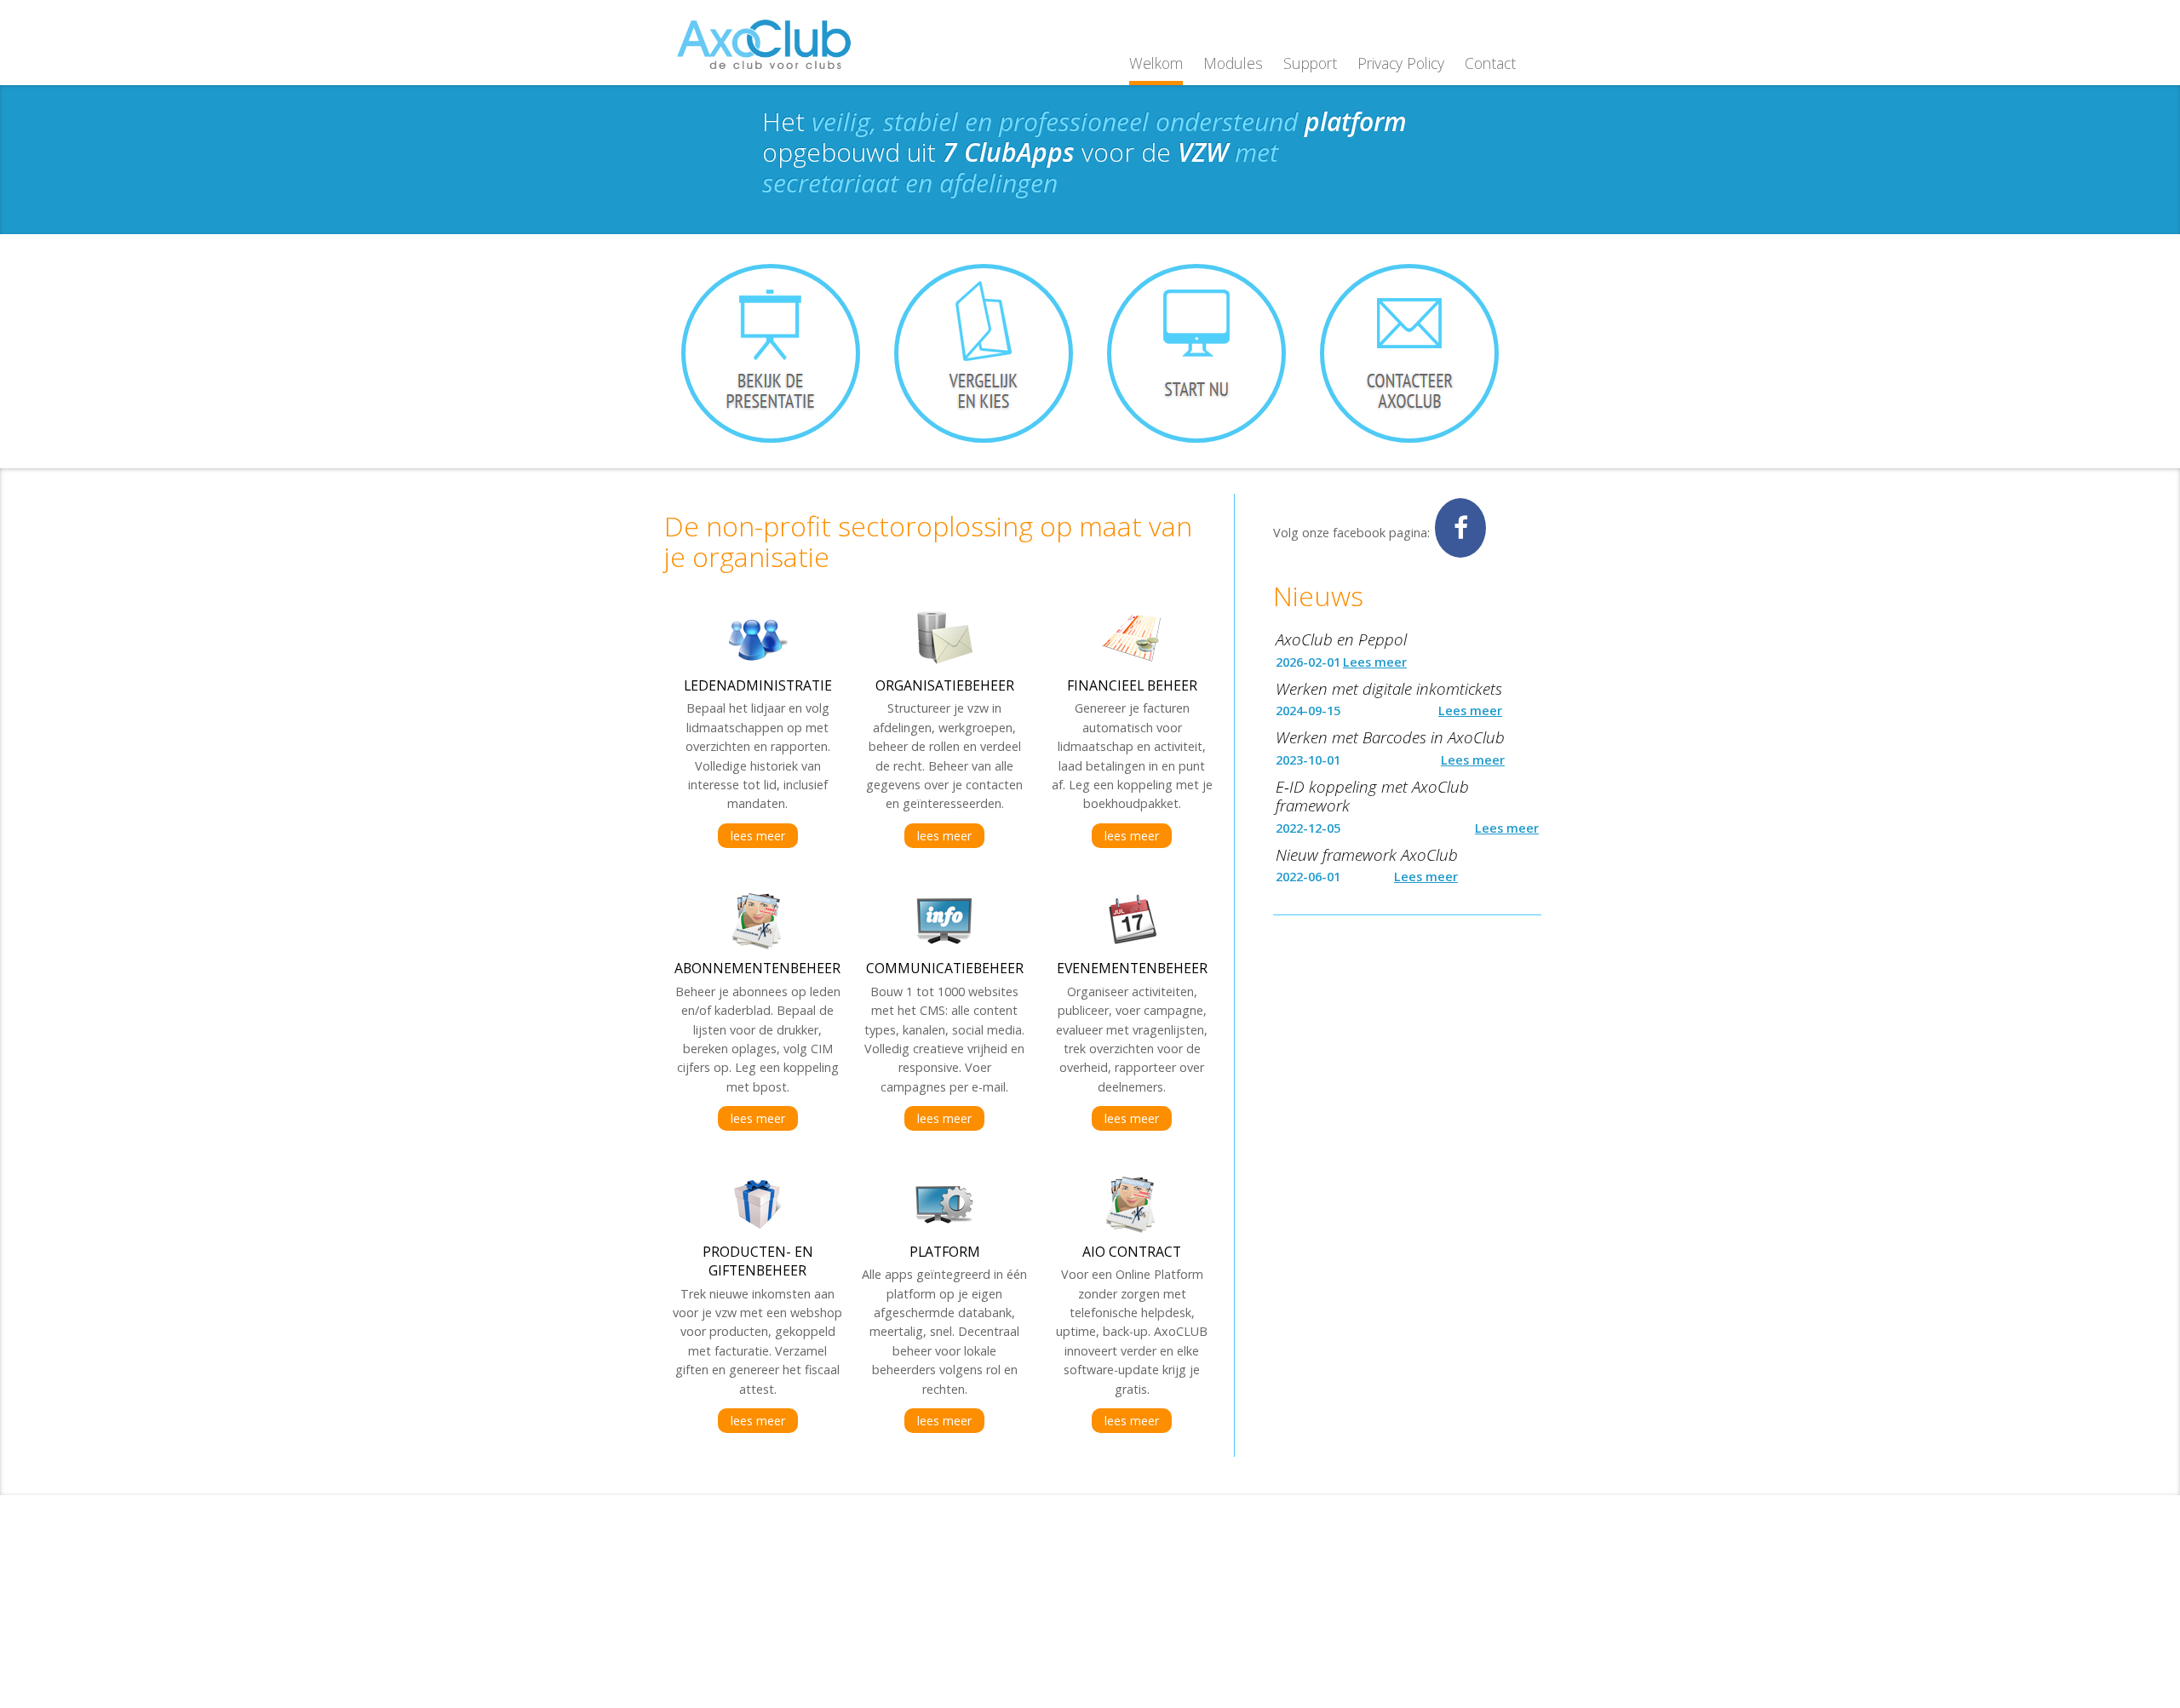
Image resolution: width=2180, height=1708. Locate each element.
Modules (1233, 63)
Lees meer (1375, 662)
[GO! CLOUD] (1196, 353)
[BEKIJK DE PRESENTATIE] (771, 353)
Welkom (1156, 63)
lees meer (758, 836)
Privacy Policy (1401, 63)
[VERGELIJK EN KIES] (984, 353)
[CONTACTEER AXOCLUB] (1409, 353)
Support (1310, 63)
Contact (1490, 63)
